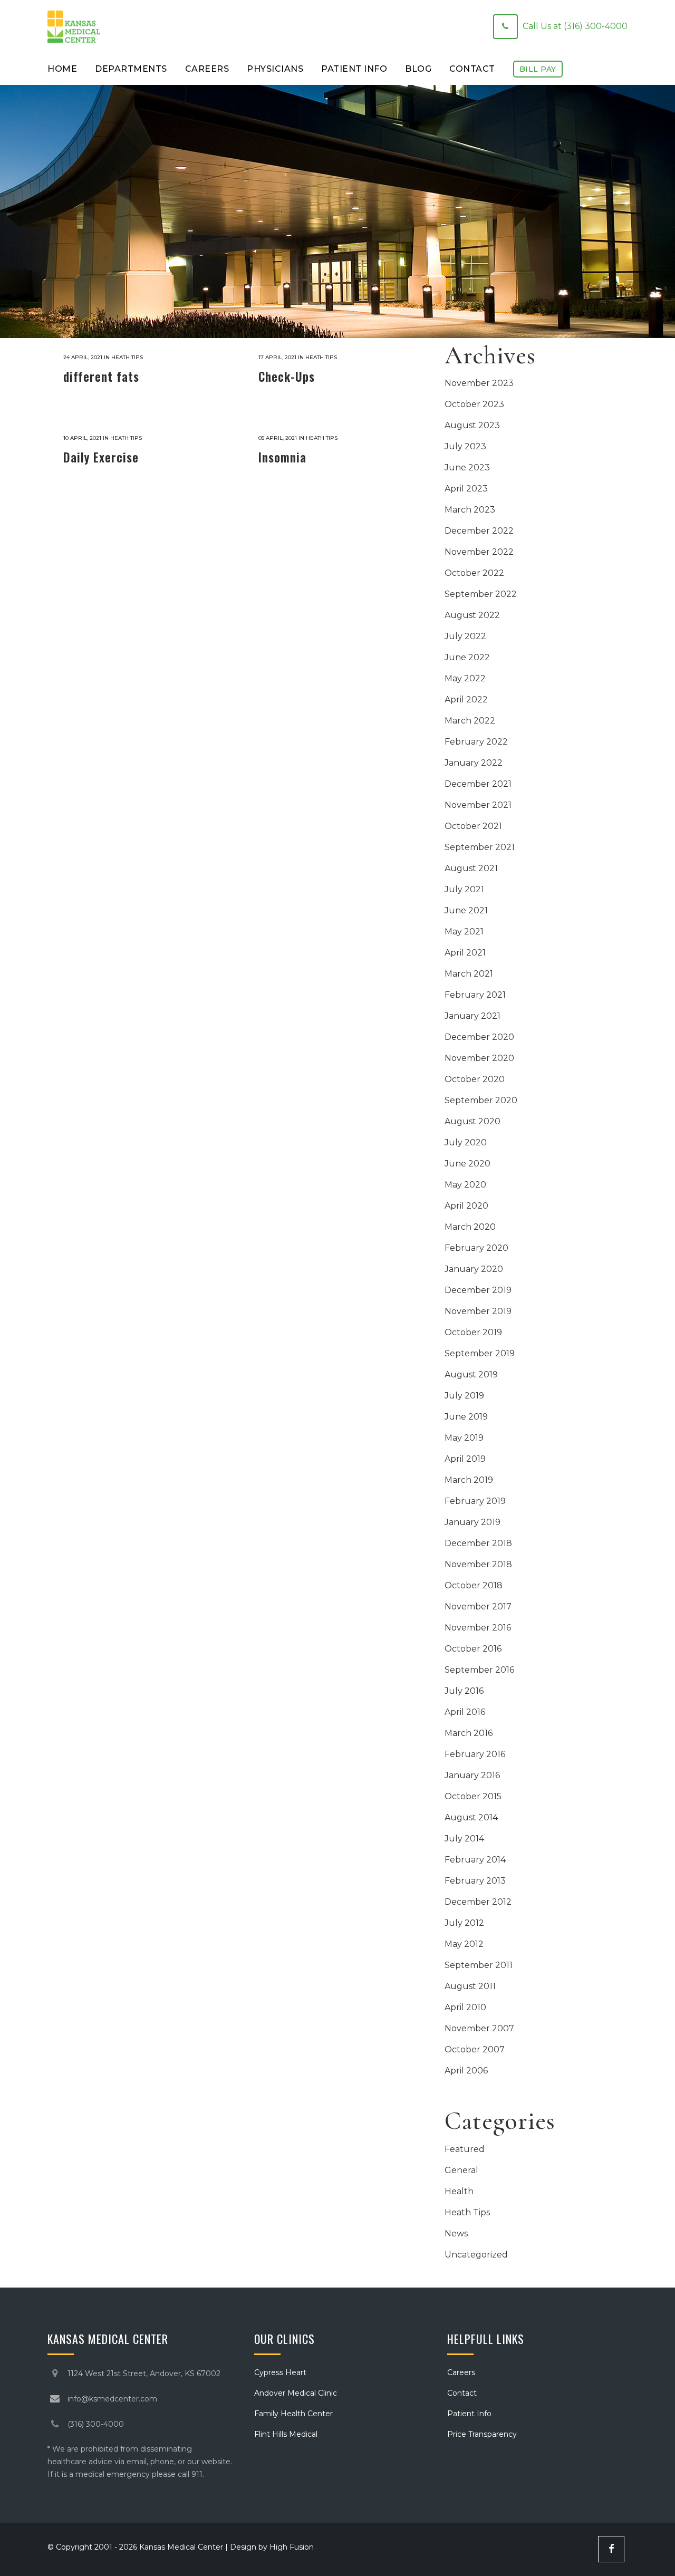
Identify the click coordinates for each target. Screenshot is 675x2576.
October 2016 (473, 1649)
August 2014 (471, 1817)
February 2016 (475, 1754)
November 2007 (479, 2028)
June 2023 (467, 467)
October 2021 (473, 826)
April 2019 (465, 1459)
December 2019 (478, 1290)
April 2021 (465, 953)
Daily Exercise (101, 457)
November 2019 (478, 1311)
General (461, 2170)
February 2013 (475, 1881)
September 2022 (481, 594)
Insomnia (282, 457)
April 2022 (466, 700)
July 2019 (464, 1396)
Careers (461, 2372)
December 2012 (478, 1902)
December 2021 (478, 784)
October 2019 (473, 1332)
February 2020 (476, 1248)
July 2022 (465, 636)
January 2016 (472, 1775)
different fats (101, 377)
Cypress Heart (280, 2372)
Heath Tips (127, 357)
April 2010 (465, 2007)
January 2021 (472, 1016)
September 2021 (480, 847)
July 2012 (464, 1923)
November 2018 (478, 1564)
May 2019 (464, 1438)
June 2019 (466, 1417)
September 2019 (480, 1353)
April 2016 (465, 1712)
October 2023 (474, 404)
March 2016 (469, 1733)
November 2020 (479, 1058)
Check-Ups (287, 377)
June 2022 (467, 657)
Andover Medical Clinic (296, 2393)
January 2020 (474, 1269)
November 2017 (478, 1607)
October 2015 (473, 1796)
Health (459, 2191)
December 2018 (478, 1543)
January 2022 (474, 763)
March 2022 (470, 721)
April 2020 (466, 1206)
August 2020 (472, 1121)
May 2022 (465, 678)
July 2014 (464, 1839)
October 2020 (475, 1079)
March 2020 (470, 1227)
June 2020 (467, 1164)
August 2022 (472, 615)
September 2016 (479, 1670)
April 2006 (466, 2071)
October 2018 (474, 1585)
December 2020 (479, 1037)
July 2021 (464, 889)
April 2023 (466, 489)
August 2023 (472, 425)
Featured (465, 2149)
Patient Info (469, 2414)
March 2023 (470, 510)
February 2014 (475, 1860)
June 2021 (466, 910)
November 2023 (479, 383)
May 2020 (465, 1185)
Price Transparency (482, 2434)
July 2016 (464, 1691)
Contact (462, 2393)
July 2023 (465, 446)
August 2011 (470, 1986)
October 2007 (475, 2049)
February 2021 (475, 995)
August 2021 (471, 868)
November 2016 (478, 1628)
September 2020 (481, 1100)
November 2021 (478, 805)
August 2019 (471, 1374)
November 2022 (479, 552)
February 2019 (475, 1501)
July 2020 (466, 1142)
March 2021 (469, 974)
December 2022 (479, 531)
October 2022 (474, 573)
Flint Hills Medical (286, 2434)
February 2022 (476, 742)
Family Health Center (293, 2414)
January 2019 (472, 1522)
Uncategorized (476, 2255)
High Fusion (292, 2547)
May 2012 (464, 1944)
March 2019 (469, 1480)
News (456, 2234)
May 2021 (464, 932)
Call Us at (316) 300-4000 (575, 26)
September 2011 (479, 1965)
